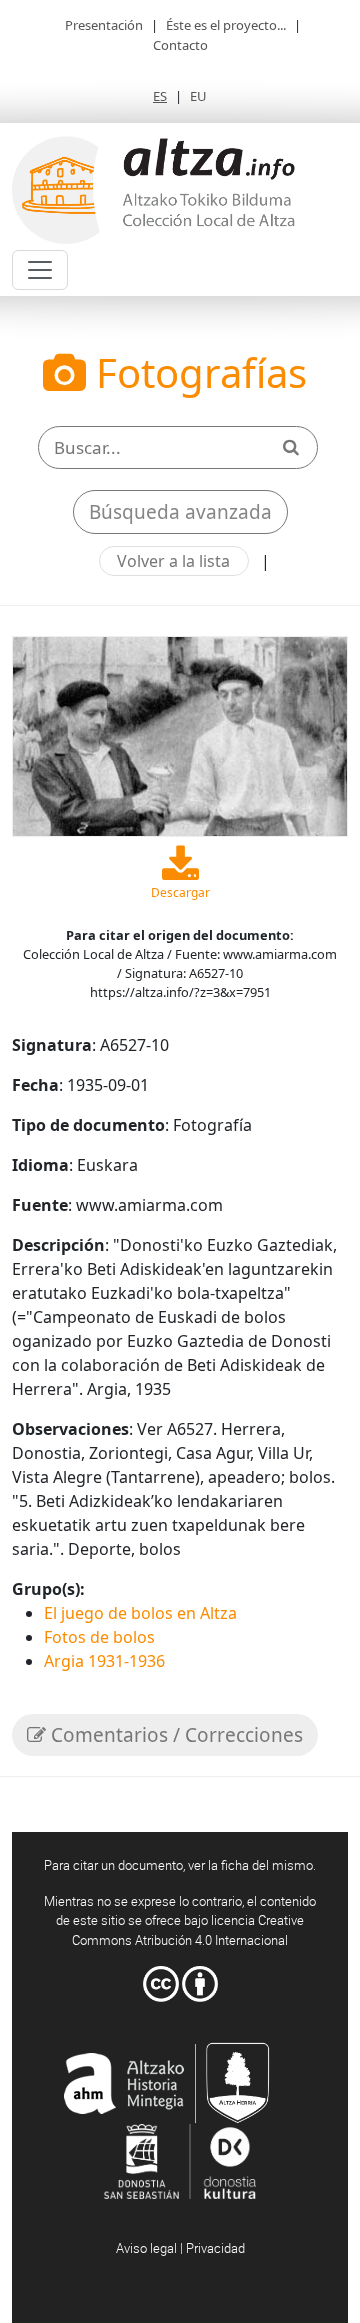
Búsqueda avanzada (180, 512)
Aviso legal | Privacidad (180, 2248)
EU (198, 96)
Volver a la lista (173, 561)
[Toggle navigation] (40, 270)
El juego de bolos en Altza (140, 1613)
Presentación (104, 25)
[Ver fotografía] (180, 734)
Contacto (180, 45)
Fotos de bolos (99, 1637)
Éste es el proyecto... (226, 25)
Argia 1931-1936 (104, 1661)
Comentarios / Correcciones (174, 1735)
